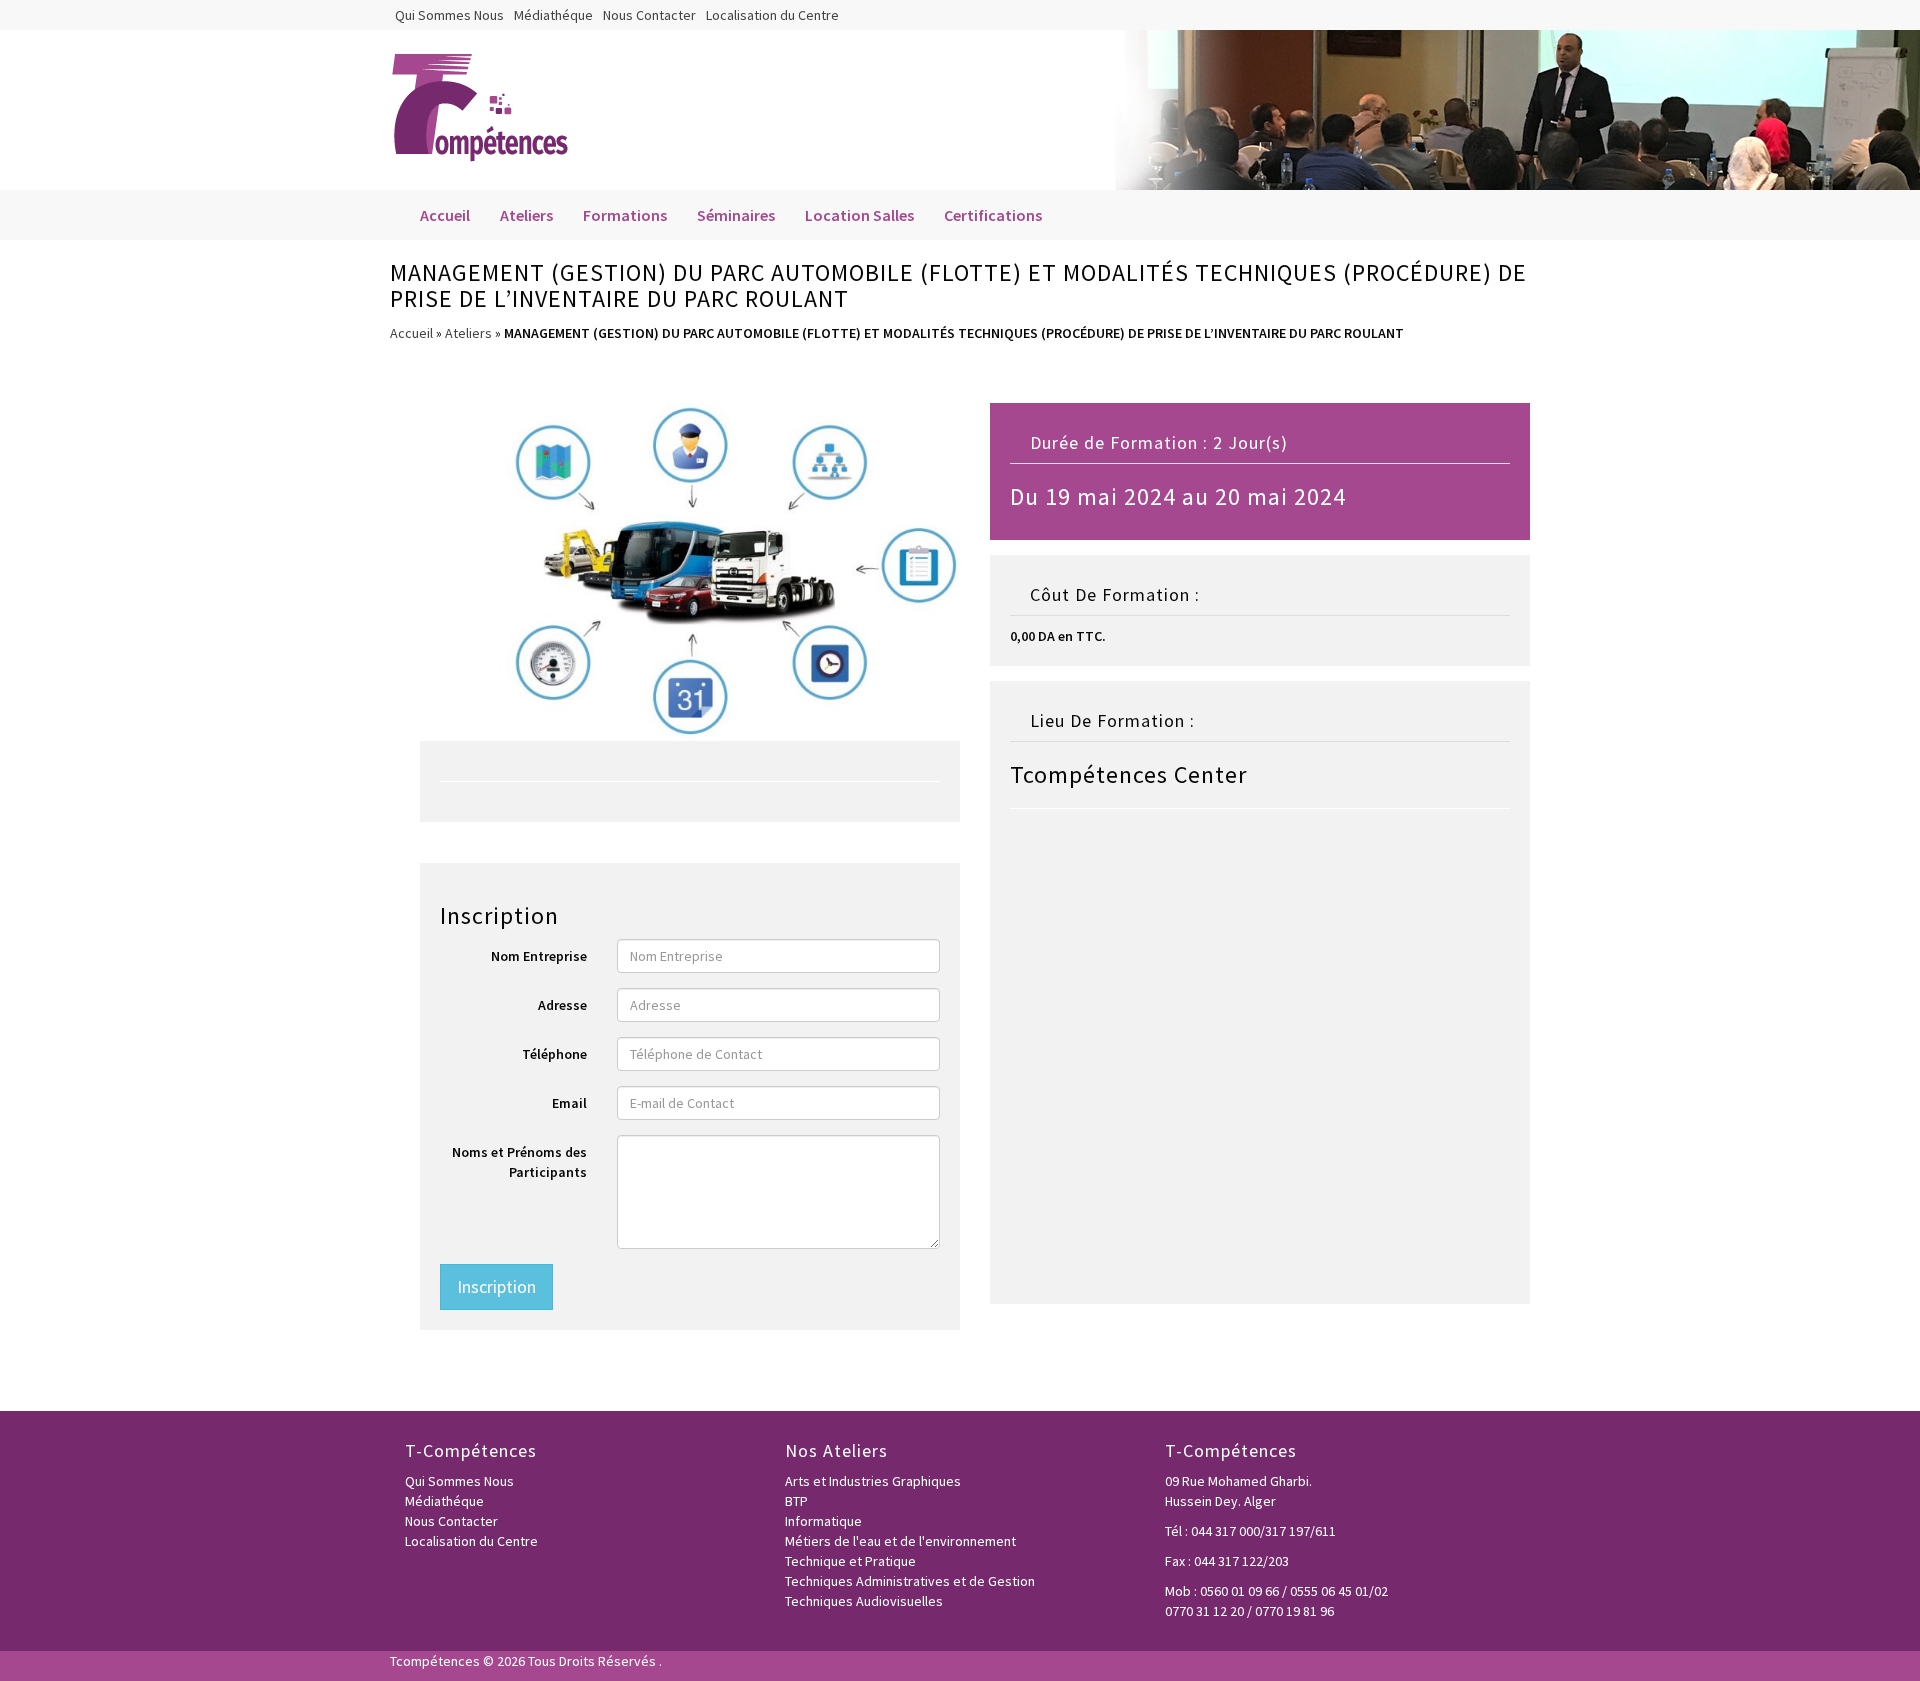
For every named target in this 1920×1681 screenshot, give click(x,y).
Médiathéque (553, 15)
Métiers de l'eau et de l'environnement (900, 1541)
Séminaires (736, 215)
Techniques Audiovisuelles (864, 1601)
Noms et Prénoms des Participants (519, 1162)
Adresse (562, 1005)
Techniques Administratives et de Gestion (910, 1581)
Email (569, 1103)
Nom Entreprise (539, 956)
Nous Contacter (649, 15)
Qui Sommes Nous (449, 15)
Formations (625, 215)
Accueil (445, 215)
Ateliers (526, 215)
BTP (796, 1501)
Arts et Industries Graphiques (873, 1481)
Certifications (993, 215)
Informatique (823, 1521)
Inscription (496, 1286)
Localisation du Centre (772, 15)
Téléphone (554, 1054)
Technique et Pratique (850, 1561)
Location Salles (859, 215)
